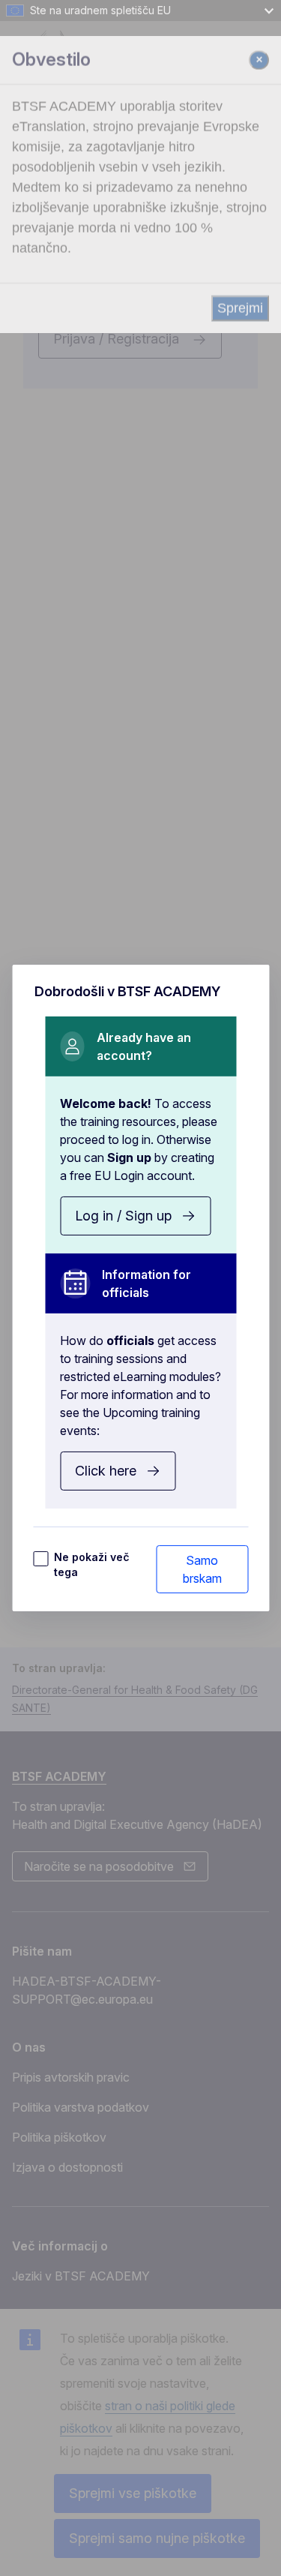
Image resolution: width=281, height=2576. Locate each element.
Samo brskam (202, 1569)
